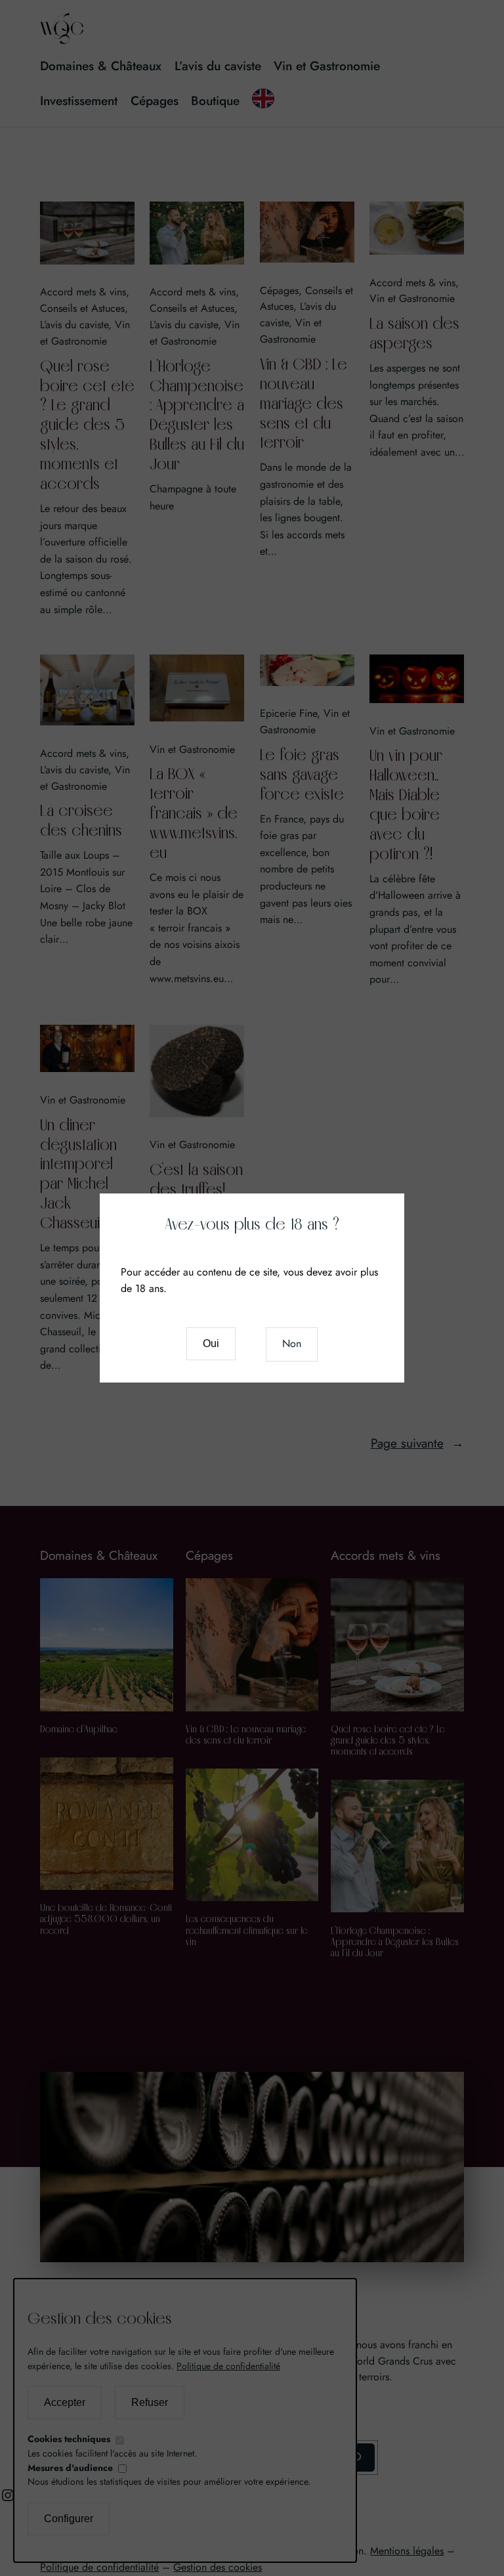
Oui (211, 1343)
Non (292, 1343)
